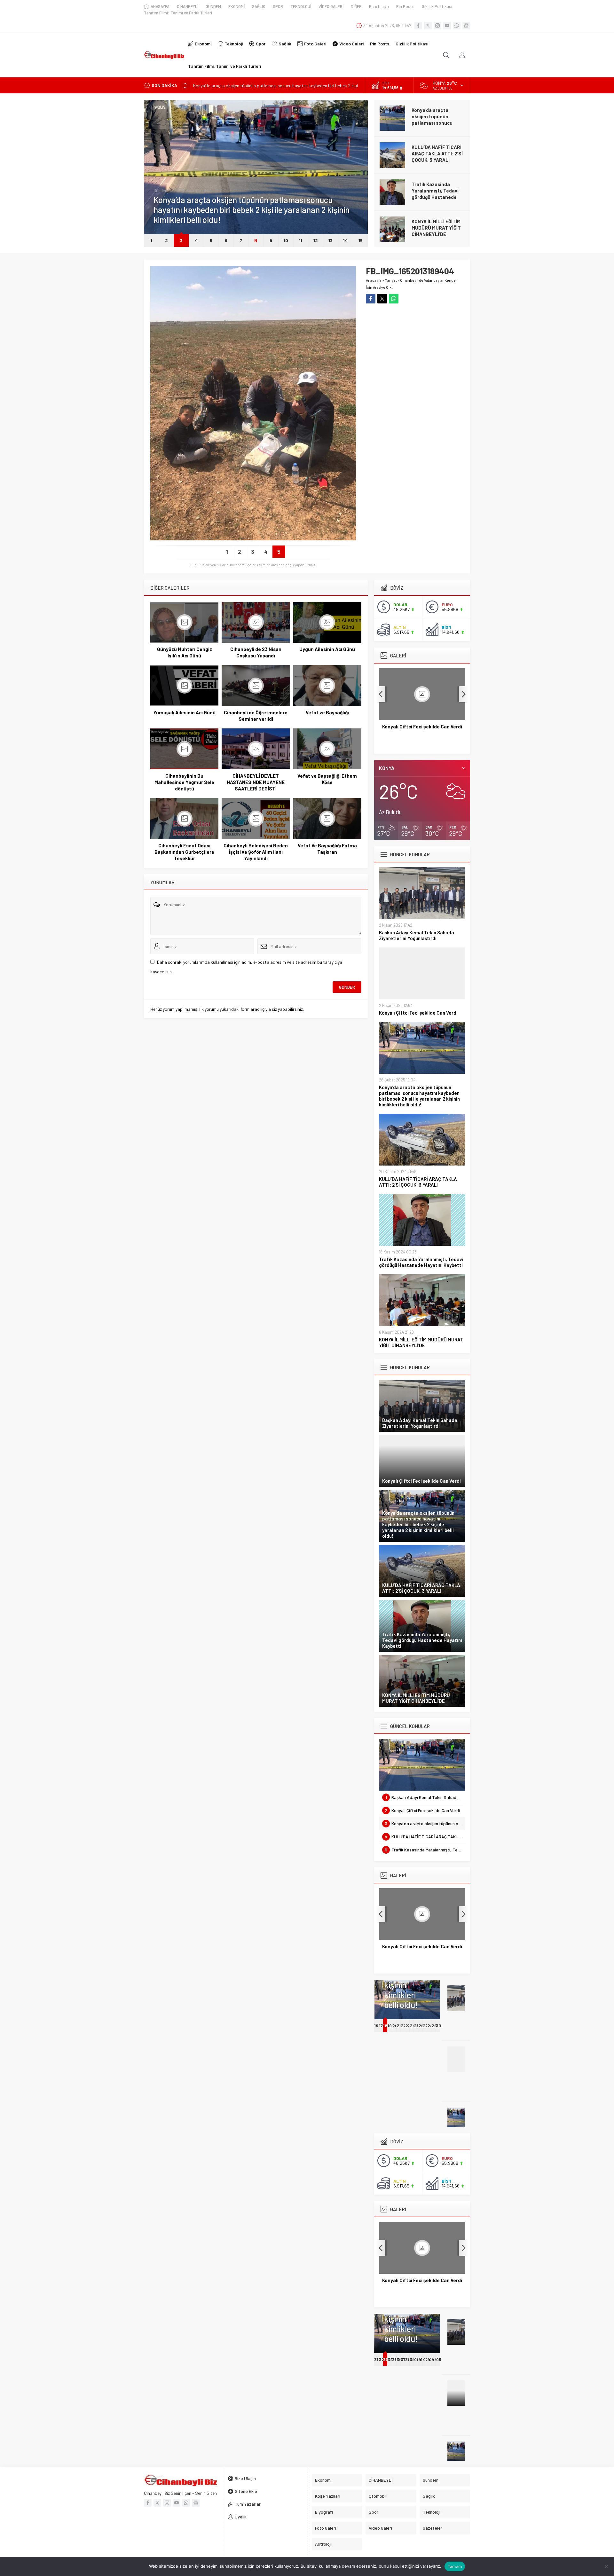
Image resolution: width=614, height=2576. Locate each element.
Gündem (161, 191)
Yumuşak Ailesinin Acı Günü (184, 712)
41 (420, 2359)
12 (316, 240)
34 (390, 2359)
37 (403, 2359)
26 (421, 2026)
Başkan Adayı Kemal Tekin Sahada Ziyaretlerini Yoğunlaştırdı (417, 935)
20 (395, 2026)
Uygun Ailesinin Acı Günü (327, 649)
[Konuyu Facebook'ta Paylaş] (371, 299)
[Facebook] (418, 26)
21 (399, 2026)
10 (286, 240)
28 (430, 2026)
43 (430, 2359)
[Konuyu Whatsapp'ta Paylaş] (394, 299)
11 (301, 240)
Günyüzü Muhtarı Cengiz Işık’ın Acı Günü (185, 652)
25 (417, 2026)
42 (426, 2359)
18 (385, 2026)
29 (434, 2026)
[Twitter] (428, 26)
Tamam (455, 2566)
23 (408, 2026)
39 (412, 2359)
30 (439, 2026)
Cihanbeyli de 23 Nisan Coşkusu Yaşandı (256, 652)
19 (390, 2026)
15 (361, 240)
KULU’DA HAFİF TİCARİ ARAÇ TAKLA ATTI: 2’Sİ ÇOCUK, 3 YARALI (437, 153)
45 (439, 2359)
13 (331, 240)
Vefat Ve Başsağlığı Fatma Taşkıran (327, 849)
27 (425, 2026)
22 (404, 2026)
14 (345, 240)
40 (417, 2359)
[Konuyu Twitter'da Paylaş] (382, 299)
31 (376, 2359)
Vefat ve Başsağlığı (327, 712)
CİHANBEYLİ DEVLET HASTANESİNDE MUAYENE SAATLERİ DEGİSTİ (256, 782)
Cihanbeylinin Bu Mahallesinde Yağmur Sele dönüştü (184, 782)
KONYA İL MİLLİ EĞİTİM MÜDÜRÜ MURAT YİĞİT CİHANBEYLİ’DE (436, 228)
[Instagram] (437, 26)
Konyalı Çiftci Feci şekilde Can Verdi (418, 1013)
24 (413, 2026)
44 (434, 2359)
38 (408, 2359)
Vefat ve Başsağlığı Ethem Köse (327, 779)
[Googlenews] (466, 26)
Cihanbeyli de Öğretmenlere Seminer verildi (256, 716)
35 (395, 2359)
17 (381, 2026)
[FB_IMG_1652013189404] (253, 538)
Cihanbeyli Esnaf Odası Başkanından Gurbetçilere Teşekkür (184, 852)
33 (385, 2359)
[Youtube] (447, 26)
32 (382, 2359)
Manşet (391, 280)
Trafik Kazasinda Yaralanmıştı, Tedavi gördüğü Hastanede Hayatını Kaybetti (435, 194)
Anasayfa (374, 280)
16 (376, 2026)
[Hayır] (606, 2566)
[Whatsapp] (457, 26)
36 (399, 2359)
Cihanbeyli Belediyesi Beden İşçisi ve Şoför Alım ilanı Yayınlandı (256, 852)
